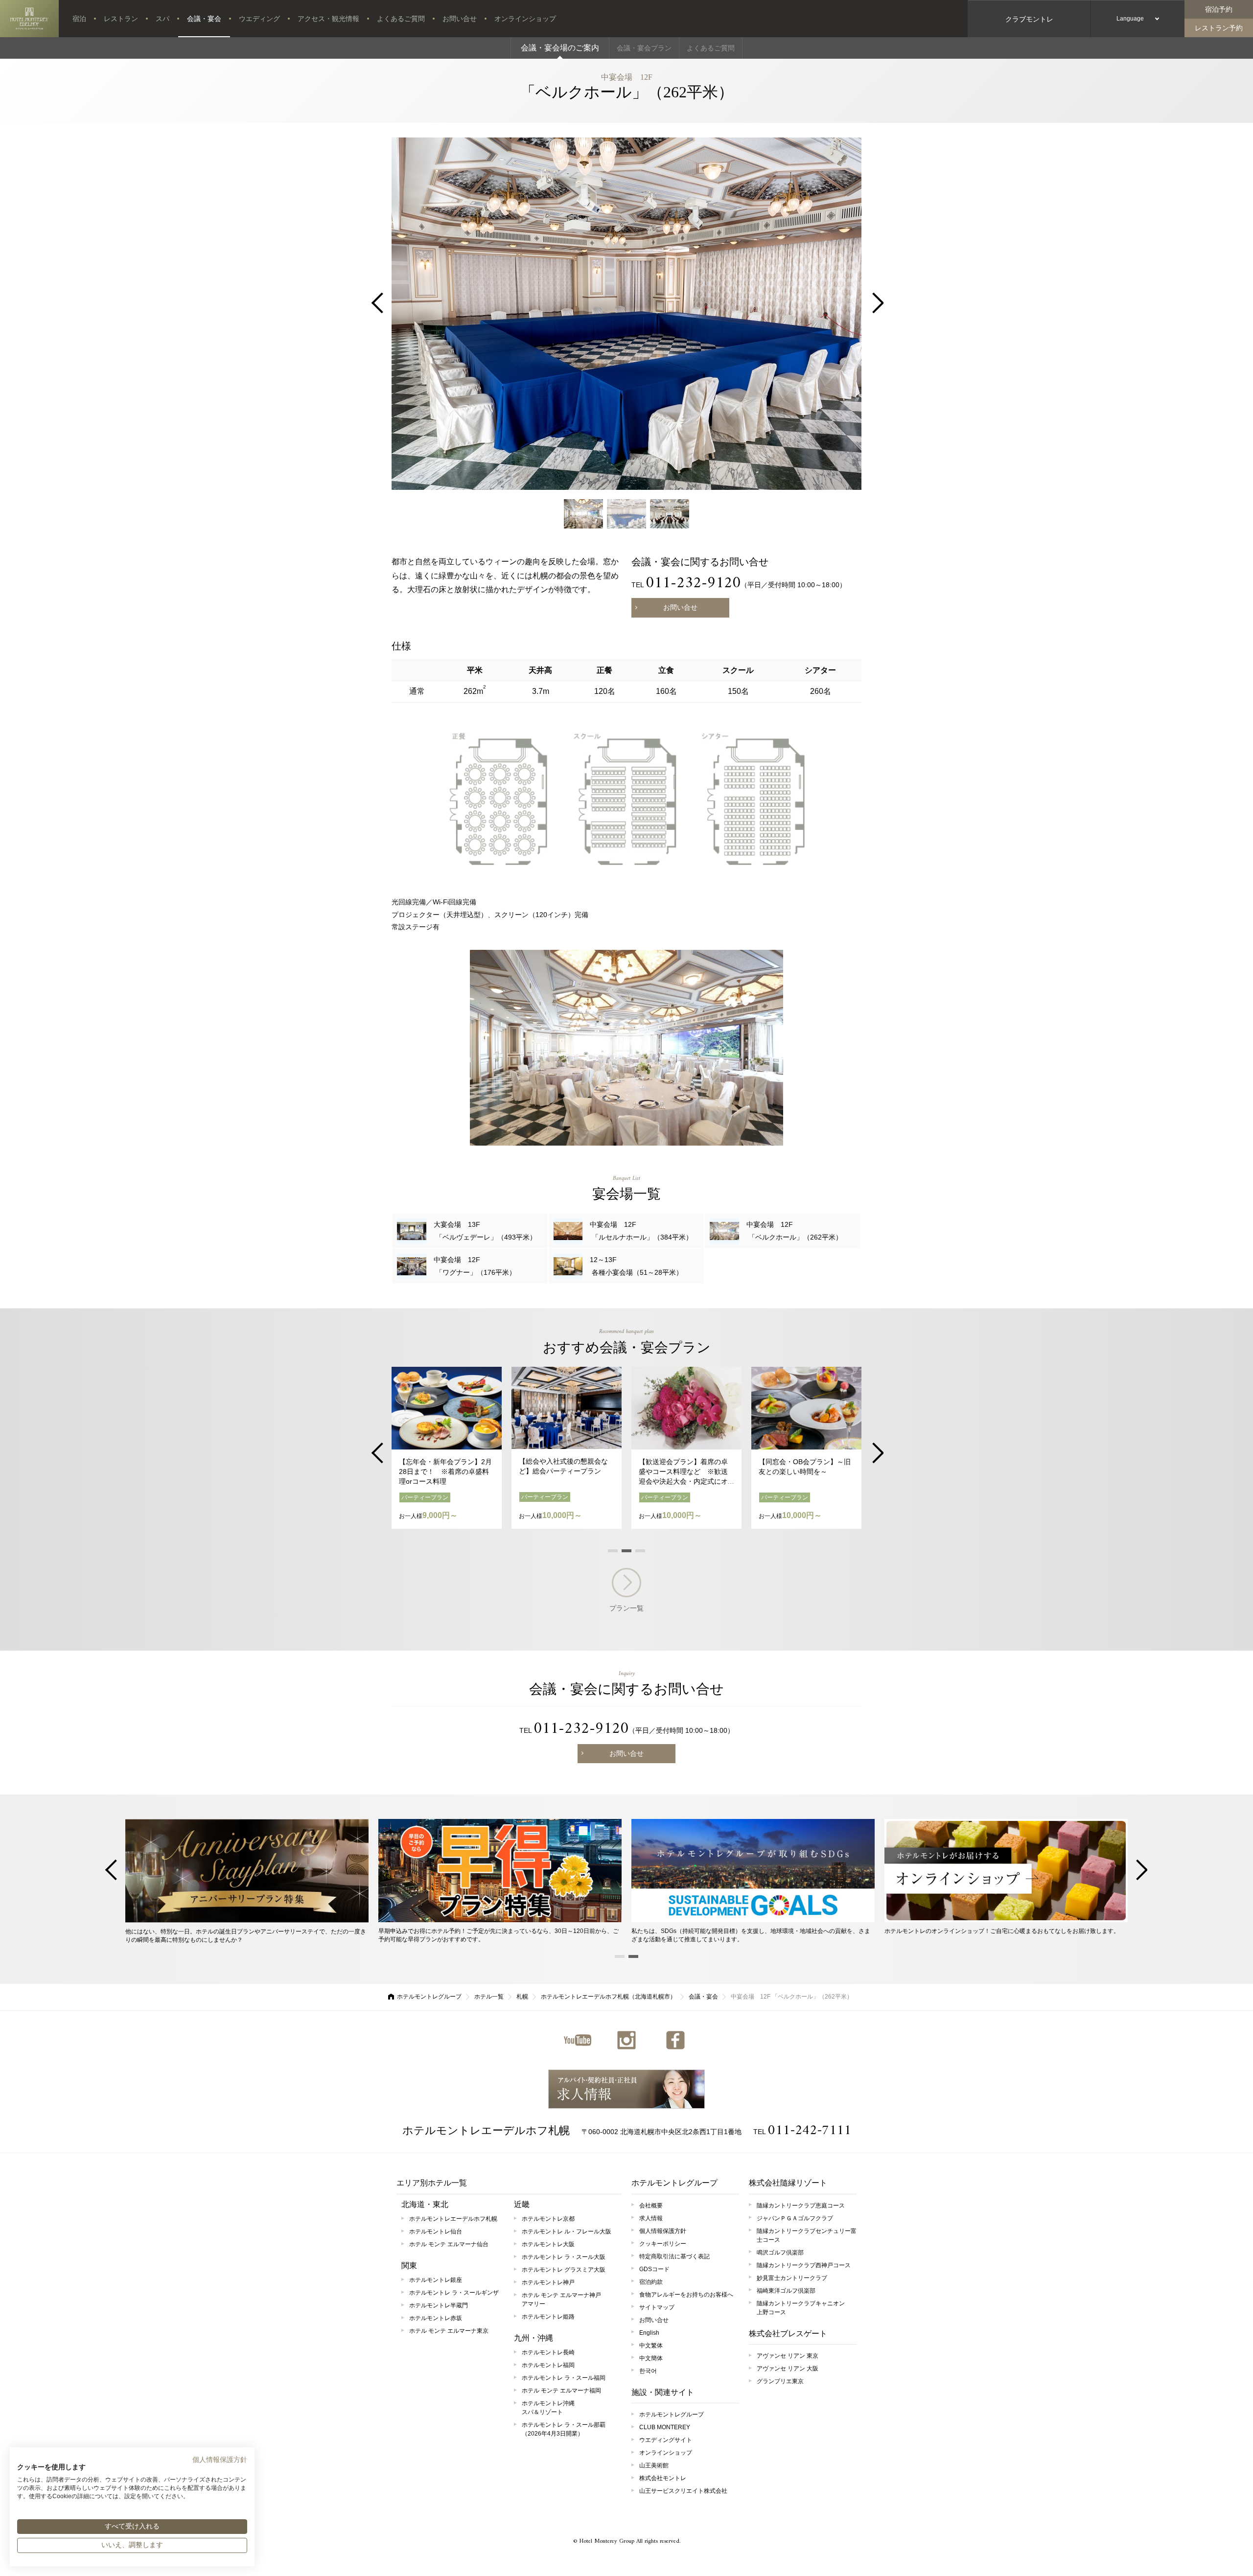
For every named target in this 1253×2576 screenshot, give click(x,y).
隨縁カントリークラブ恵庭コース (801, 2206)
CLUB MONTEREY (665, 2427)
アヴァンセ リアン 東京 (788, 2356)
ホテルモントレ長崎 (548, 2352)
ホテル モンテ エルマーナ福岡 (561, 2391)
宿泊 (79, 19)
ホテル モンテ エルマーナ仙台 (449, 2244)
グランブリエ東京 (780, 2381)
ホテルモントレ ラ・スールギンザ (454, 2293)
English (649, 2333)
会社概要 (651, 2206)
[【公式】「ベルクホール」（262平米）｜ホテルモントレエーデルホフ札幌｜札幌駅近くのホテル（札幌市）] (29, 19)
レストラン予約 (1219, 28)
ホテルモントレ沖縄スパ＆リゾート (548, 2408)
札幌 (522, 1997)
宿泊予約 (1219, 9)
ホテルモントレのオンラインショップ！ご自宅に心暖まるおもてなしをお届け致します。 (1002, 1931)
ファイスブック (675, 2040)
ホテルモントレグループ (429, 1997)
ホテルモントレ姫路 (548, 2317)
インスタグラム (626, 2040)
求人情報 (626, 2089)
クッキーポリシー (663, 2244)
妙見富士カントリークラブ (792, 2278)
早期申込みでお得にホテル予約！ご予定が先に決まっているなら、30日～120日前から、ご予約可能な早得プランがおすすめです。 (499, 1935)
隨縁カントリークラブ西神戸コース (804, 2265)
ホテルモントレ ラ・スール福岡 (564, 2378)
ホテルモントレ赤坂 (436, 2318)
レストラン (121, 19)
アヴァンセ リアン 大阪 (788, 2369)
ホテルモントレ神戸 (548, 2282)
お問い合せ (460, 19)
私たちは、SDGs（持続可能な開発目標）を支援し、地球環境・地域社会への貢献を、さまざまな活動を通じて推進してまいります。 (751, 1935)
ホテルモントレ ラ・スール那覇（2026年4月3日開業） (564, 2429)
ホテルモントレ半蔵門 (439, 2305)
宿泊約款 (651, 2282)
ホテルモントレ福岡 (548, 2365)
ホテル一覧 (489, 1997)
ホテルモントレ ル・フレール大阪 (567, 2231)
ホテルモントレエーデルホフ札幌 (486, 2130)
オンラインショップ (525, 19)
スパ (162, 19)
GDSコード (654, 2269)
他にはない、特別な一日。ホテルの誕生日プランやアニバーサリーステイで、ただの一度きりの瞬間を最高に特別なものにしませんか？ (246, 1936)
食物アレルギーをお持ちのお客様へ (686, 2295)
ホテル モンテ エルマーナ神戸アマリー (561, 2300)
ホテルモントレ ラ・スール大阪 (564, 2257)
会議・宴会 (204, 19)
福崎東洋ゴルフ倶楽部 (786, 2291)
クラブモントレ (1029, 19)
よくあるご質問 (401, 19)
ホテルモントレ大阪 (548, 2244)
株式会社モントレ (663, 2478)
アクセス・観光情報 (328, 19)
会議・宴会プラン (644, 48)
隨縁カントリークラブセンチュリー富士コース (807, 2235)
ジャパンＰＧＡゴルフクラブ (795, 2218)
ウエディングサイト (666, 2440)
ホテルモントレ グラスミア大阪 (564, 2270)
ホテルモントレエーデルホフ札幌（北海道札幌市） (608, 1997)
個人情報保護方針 (663, 2231)
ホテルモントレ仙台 (436, 2231)
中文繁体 (651, 2346)
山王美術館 (654, 2465)
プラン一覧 (626, 1608)
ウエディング (259, 19)
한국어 (648, 2371)
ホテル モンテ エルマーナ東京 (449, 2331)
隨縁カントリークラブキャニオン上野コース (801, 2308)
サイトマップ (657, 2307)
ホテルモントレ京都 (548, 2219)
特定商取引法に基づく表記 (674, 2256)
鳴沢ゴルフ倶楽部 (780, 2253)
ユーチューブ (578, 2040)
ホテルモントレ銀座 (436, 2280)
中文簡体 (651, 2358)
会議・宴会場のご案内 (560, 48)
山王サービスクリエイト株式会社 (683, 2491)
